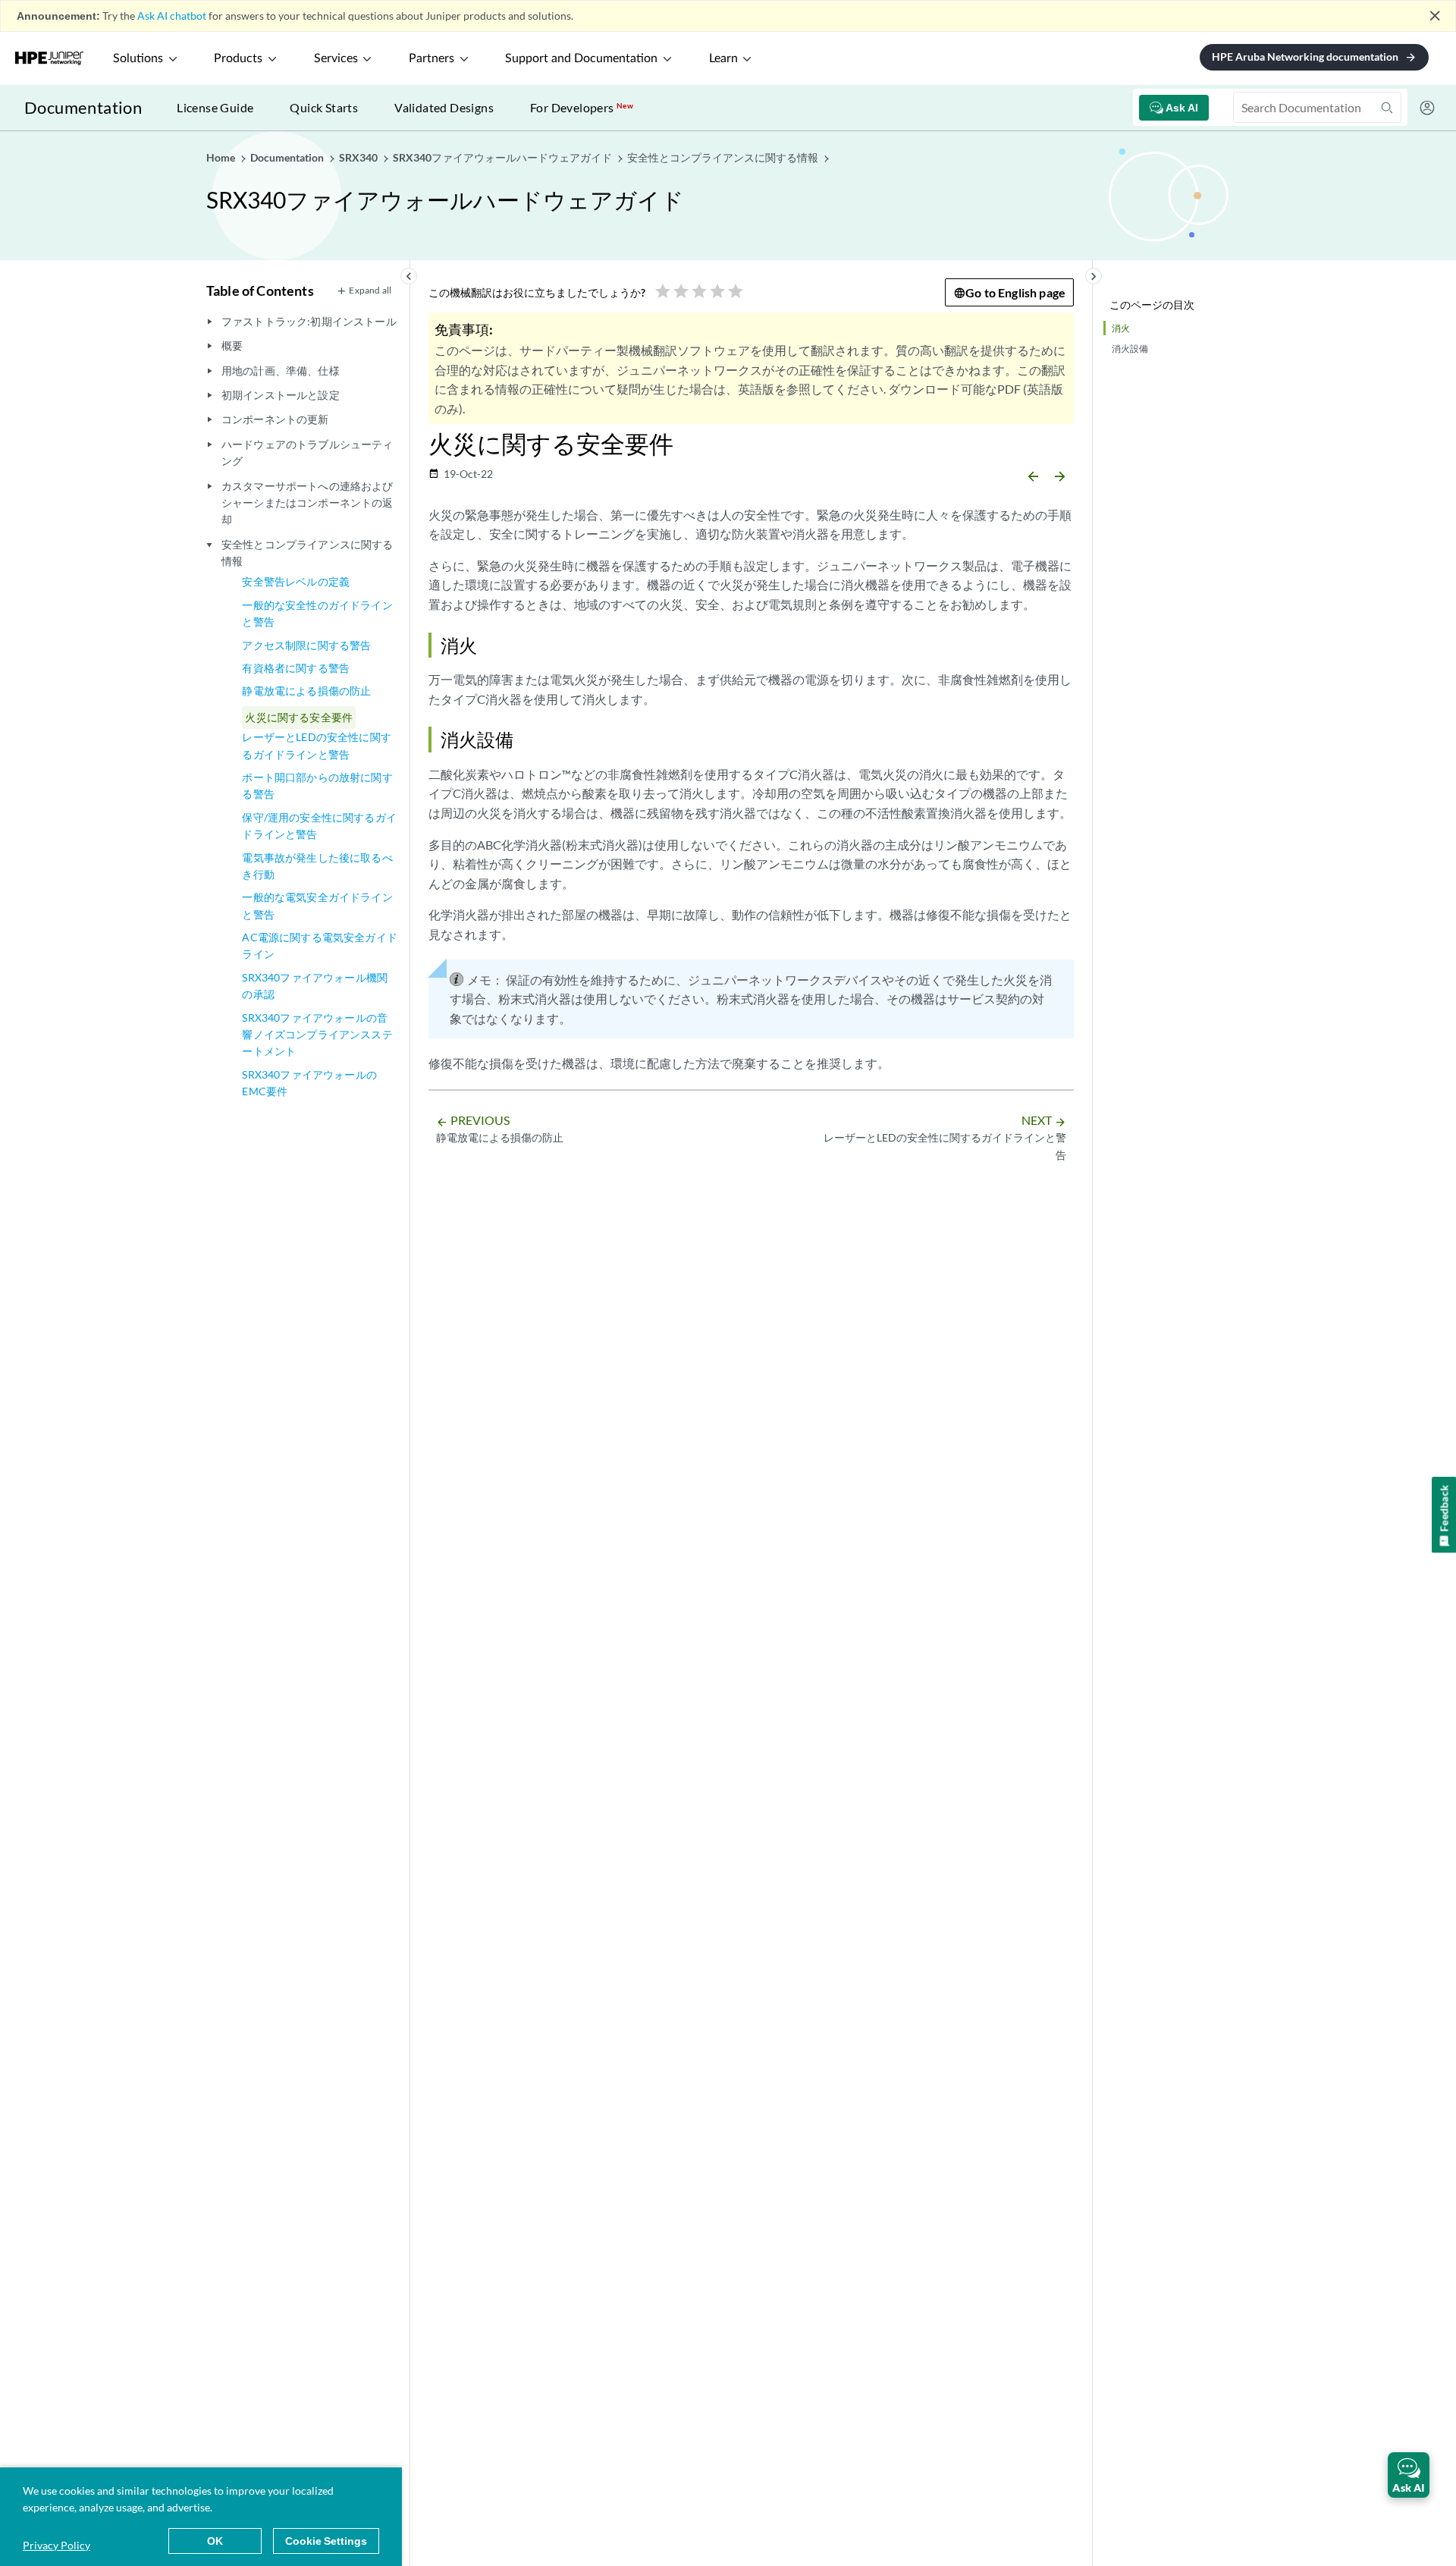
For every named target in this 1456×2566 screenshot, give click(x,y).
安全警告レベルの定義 (296, 581)
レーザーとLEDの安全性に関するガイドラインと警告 (316, 745)
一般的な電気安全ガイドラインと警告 (317, 905)
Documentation (83, 107)
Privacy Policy (56, 2545)
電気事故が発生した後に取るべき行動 (317, 866)
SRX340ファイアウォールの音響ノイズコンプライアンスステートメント (317, 1035)
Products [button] (238, 58)
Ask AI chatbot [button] (172, 16)
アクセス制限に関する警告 (306, 645)
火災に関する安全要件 (299, 717)
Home (222, 157)
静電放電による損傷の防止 (306, 691)
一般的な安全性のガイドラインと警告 (317, 613)
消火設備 (1130, 349)
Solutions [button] (138, 58)
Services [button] (336, 58)
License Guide (215, 107)
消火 (1121, 328)
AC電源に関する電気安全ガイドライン (319, 945)
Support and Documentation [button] (581, 58)
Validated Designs (444, 107)
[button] (1409, 2475)
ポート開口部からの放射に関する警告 (317, 785)
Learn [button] (723, 58)
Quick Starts (324, 107)
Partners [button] (431, 58)
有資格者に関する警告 (296, 668)
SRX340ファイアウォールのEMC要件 (309, 1083)
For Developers (582, 107)
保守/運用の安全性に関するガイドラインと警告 (319, 826)
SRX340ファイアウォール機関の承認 (315, 986)
